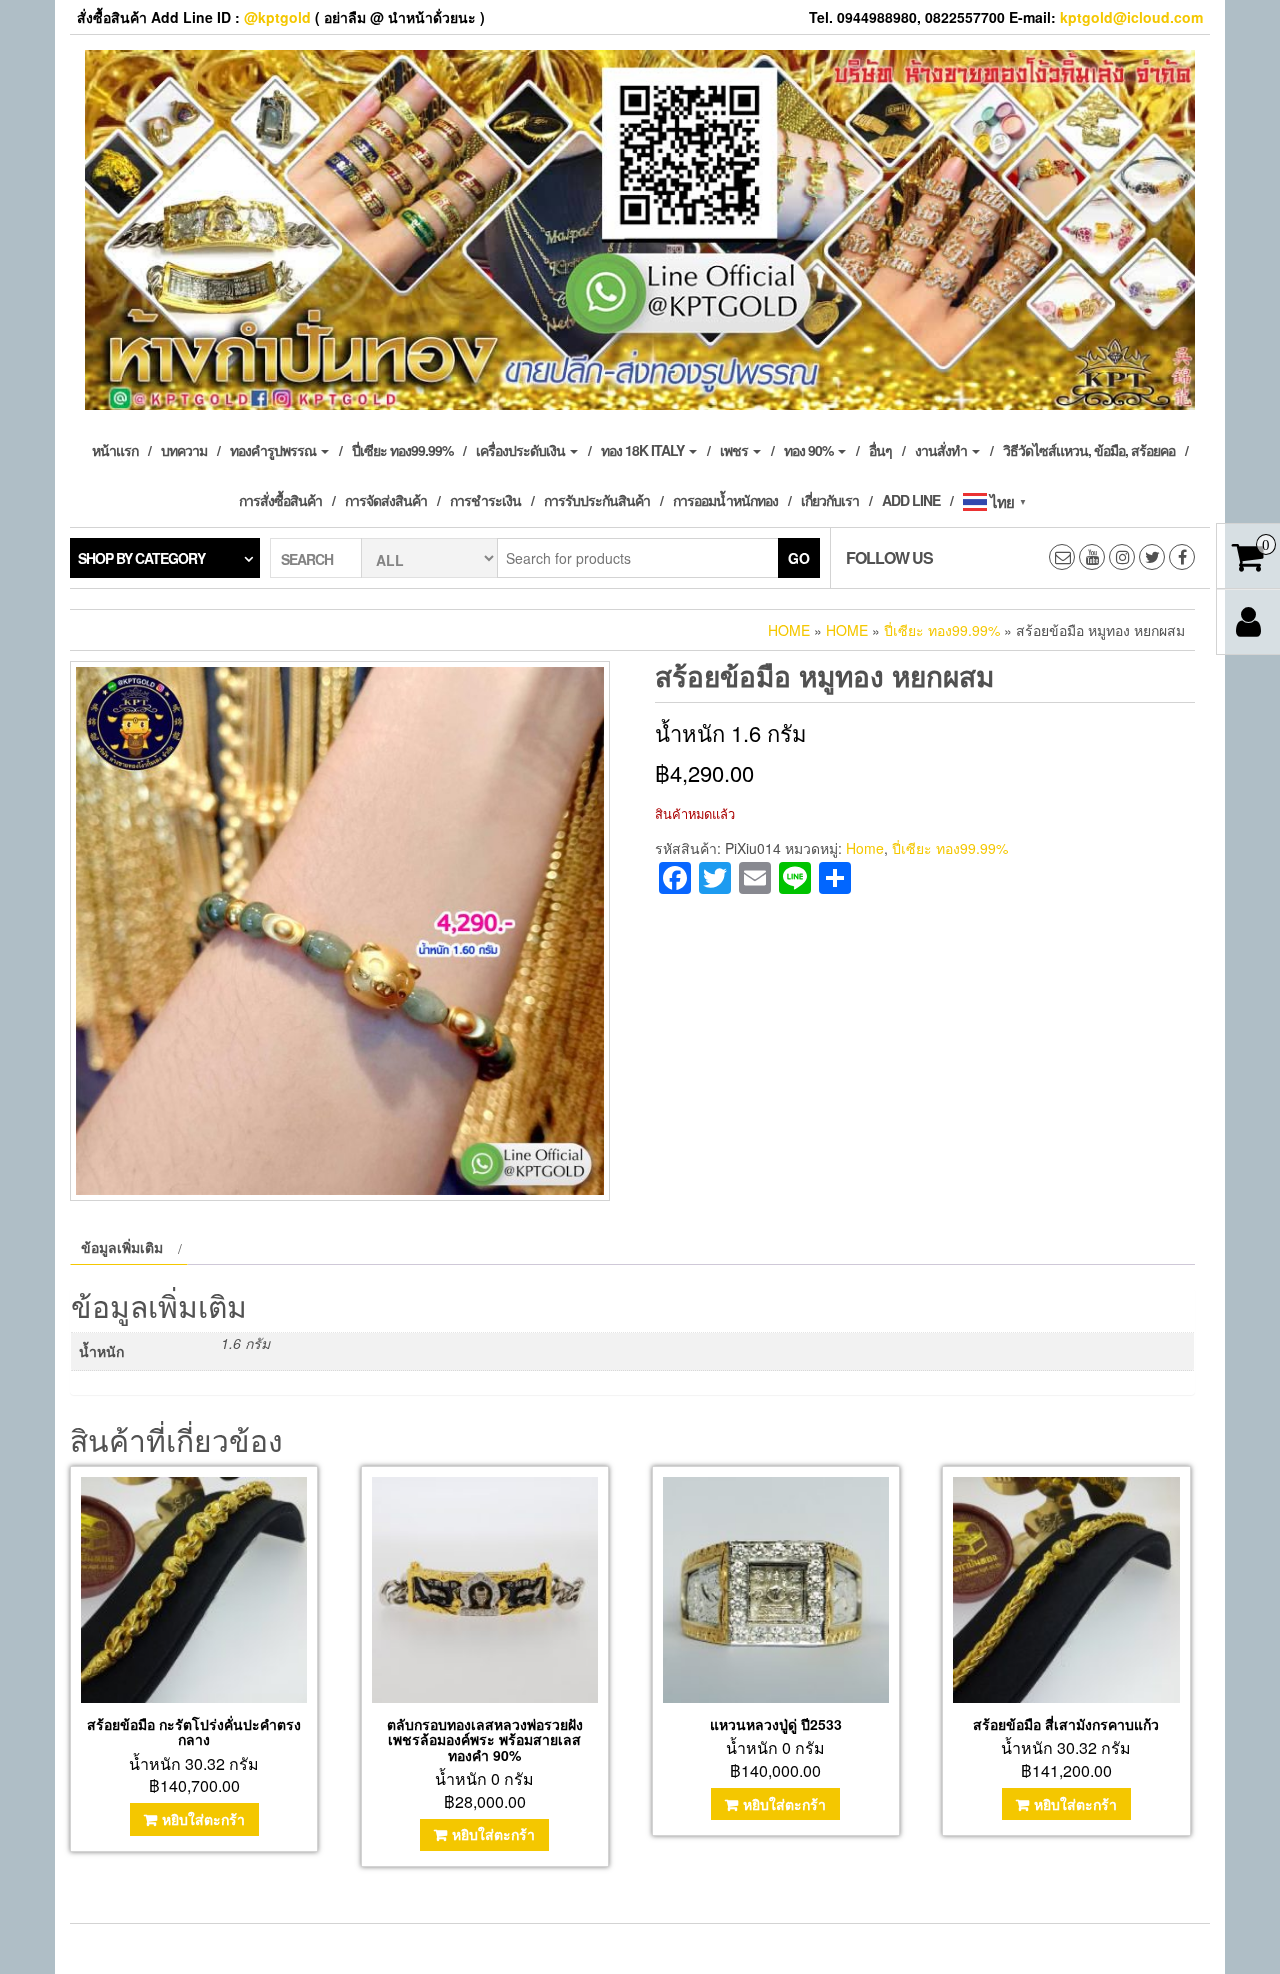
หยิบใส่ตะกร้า (203, 1819)
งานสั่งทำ (942, 450)
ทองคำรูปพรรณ (274, 450)
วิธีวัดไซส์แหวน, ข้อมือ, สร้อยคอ (1089, 450)
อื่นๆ (880, 450)
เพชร (735, 450)
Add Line (911, 500)
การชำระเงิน (485, 500)
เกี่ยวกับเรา (830, 500)
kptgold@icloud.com (1131, 17)
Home (789, 630)
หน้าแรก (115, 450)
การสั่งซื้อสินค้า (280, 500)
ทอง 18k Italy (644, 450)
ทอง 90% (810, 450)
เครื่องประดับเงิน (522, 450)
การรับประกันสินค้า (597, 500)
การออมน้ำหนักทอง (725, 500)
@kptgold (277, 17)
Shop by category (141, 558)
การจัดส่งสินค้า (386, 500)
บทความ (184, 450)
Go (799, 558)
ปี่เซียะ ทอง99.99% (402, 450)
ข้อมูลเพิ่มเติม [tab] (122, 1247)
